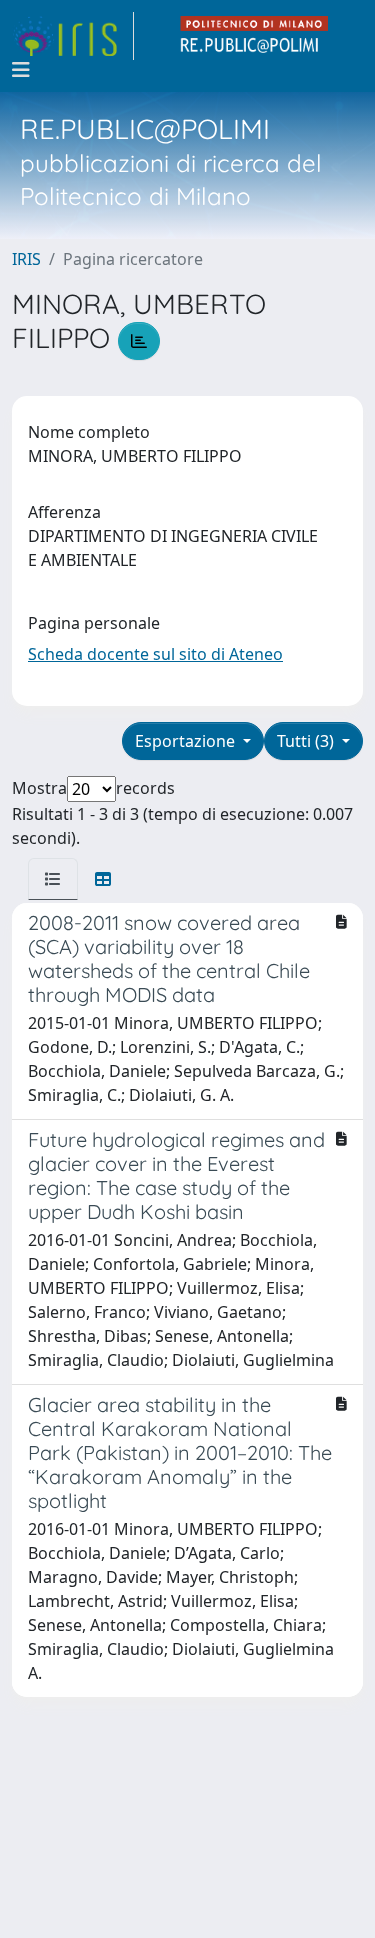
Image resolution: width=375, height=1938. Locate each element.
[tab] (53, 879)
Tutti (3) (307, 741)
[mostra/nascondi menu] (21, 70)
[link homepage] (73, 36)
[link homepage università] (255, 36)
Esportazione (187, 741)
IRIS (26, 259)
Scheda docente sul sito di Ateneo (155, 654)
